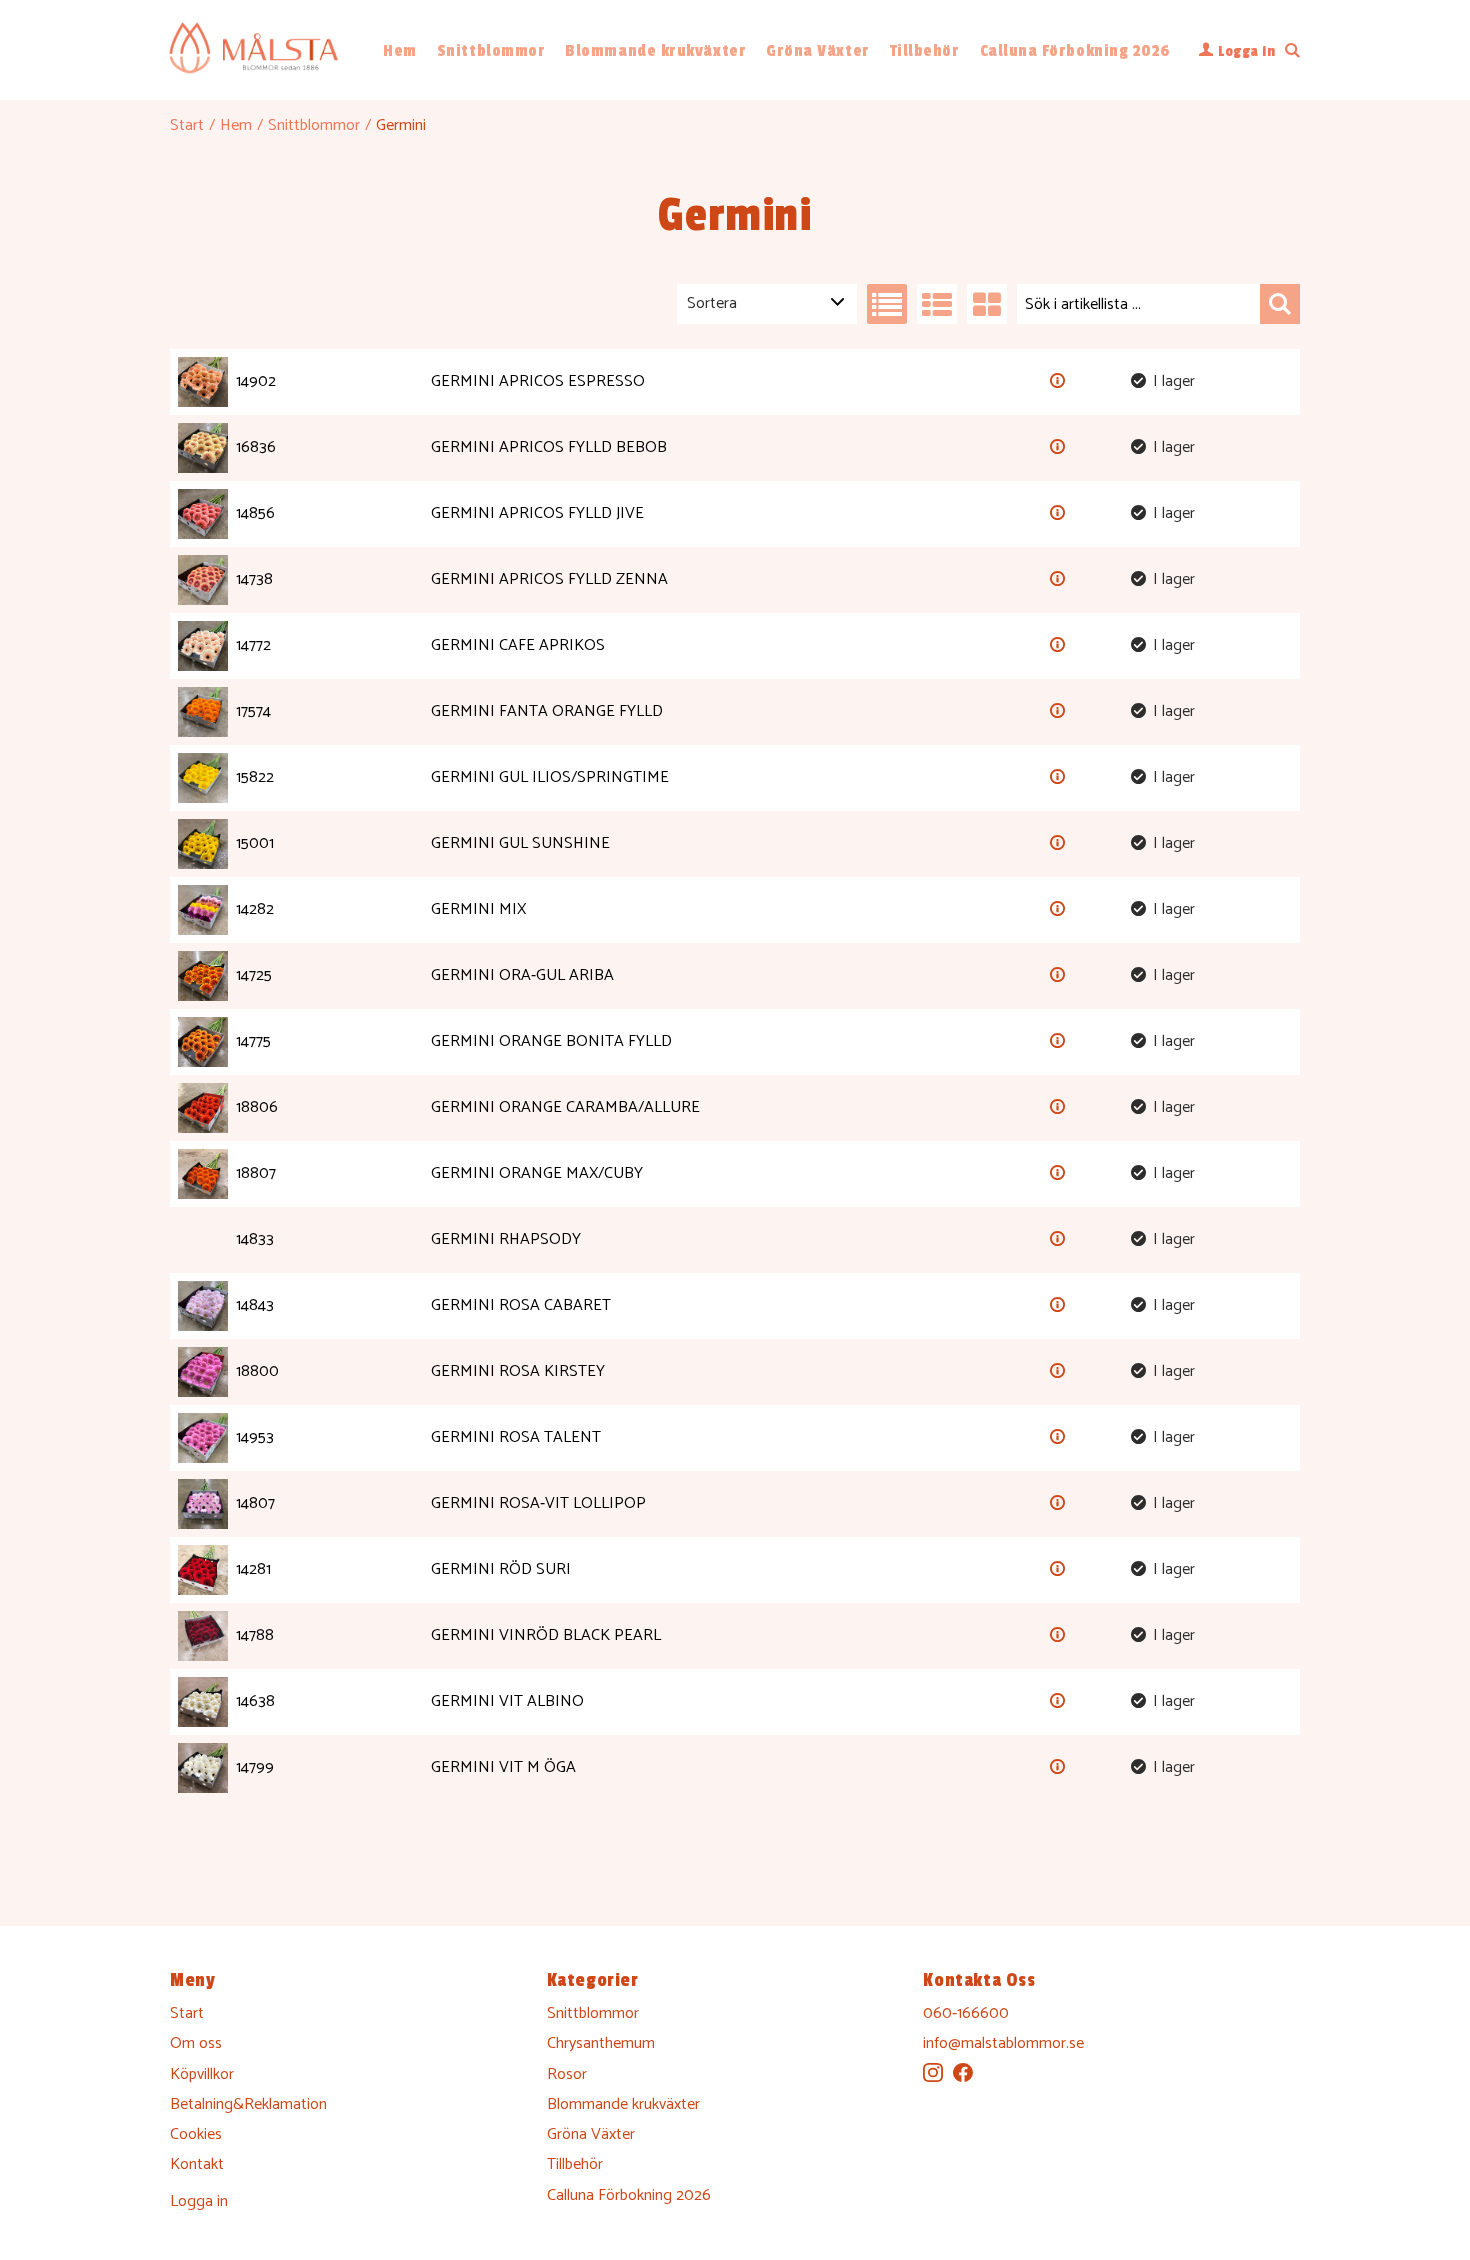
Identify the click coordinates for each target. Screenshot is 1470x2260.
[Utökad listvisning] (937, 304)
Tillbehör (925, 51)
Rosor (567, 2074)
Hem (400, 51)
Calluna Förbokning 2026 (1075, 51)
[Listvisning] (887, 304)
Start (187, 125)
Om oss (196, 2043)
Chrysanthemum (601, 2043)
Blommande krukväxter (655, 51)
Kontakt (197, 2164)
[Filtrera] (1280, 304)
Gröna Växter (817, 51)
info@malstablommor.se (1003, 2043)
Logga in (199, 2201)
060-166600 (966, 2013)
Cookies (196, 2134)
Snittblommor (491, 51)
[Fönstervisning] (987, 304)
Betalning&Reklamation (248, 2104)
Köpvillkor (202, 2074)
